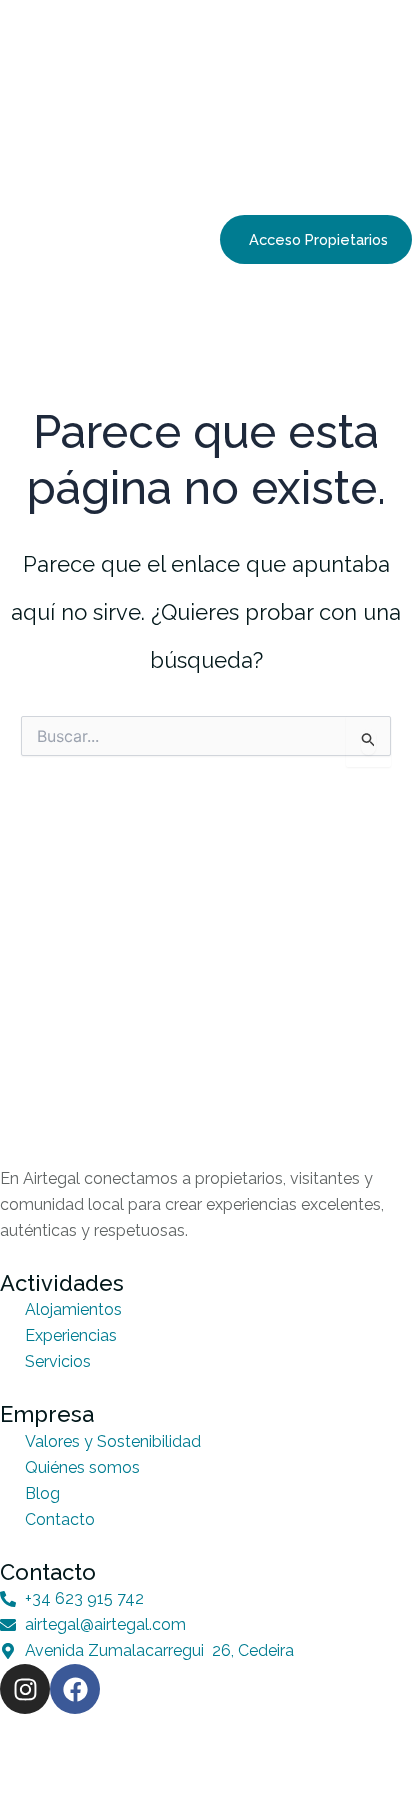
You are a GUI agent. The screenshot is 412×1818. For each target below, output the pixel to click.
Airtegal (88, 1752)
